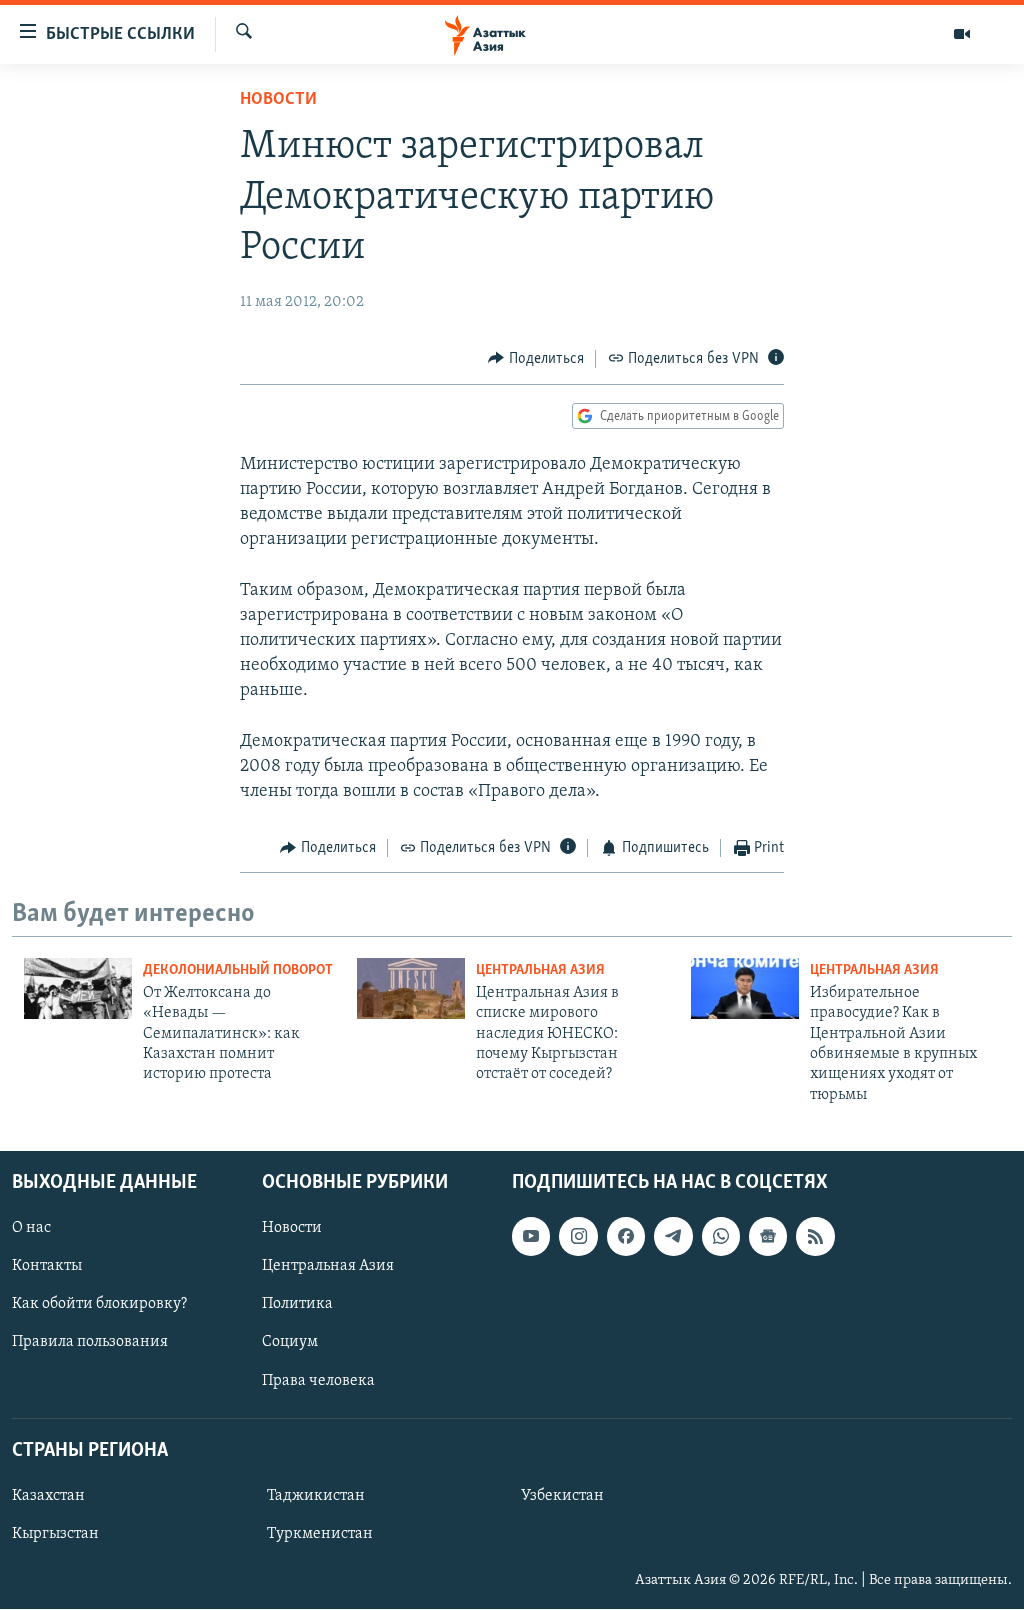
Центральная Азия (540, 970)
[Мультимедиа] (962, 34)
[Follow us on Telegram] (673, 1236)
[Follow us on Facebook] (626, 1236)
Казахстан (48, 1496)
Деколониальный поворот (238, 970)
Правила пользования (90, 1343)
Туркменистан (320, 1534)
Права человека (318, 1381)
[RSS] (815, 1236)
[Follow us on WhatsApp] (721, 1236)
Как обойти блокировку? (99, 1305)
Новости (278, 100)
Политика (297, 1305)
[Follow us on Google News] (768, 1236)
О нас (31, 1228)
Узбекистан (562, 1496)
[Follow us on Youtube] (531, 1236)
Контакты (47, 1267)
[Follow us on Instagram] (578, 1236)
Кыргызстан (55, 1534)
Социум (290, 1343)
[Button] (536, 359)
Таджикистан (316, 1496)
